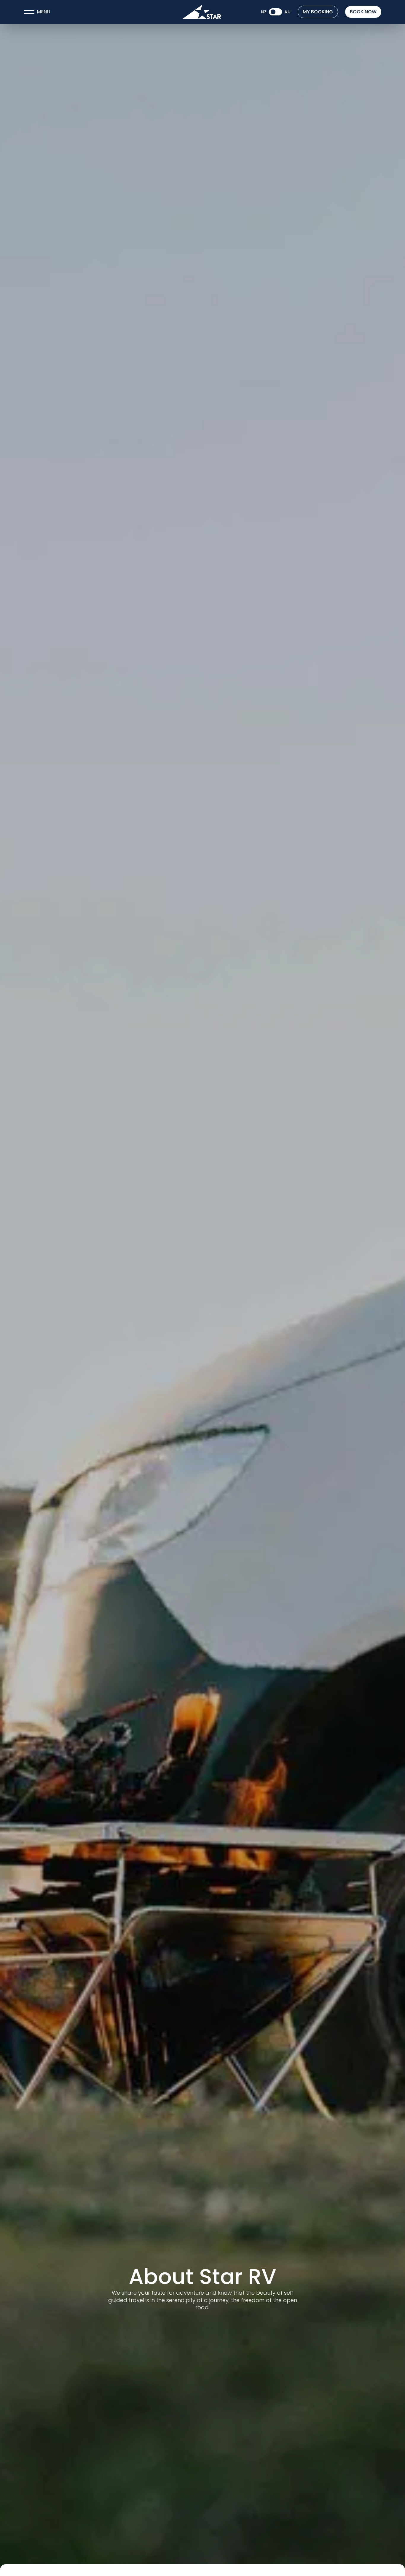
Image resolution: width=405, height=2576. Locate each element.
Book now (363, 12)
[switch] (275, 12)
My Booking (318, 12)
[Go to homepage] (202, 12)
